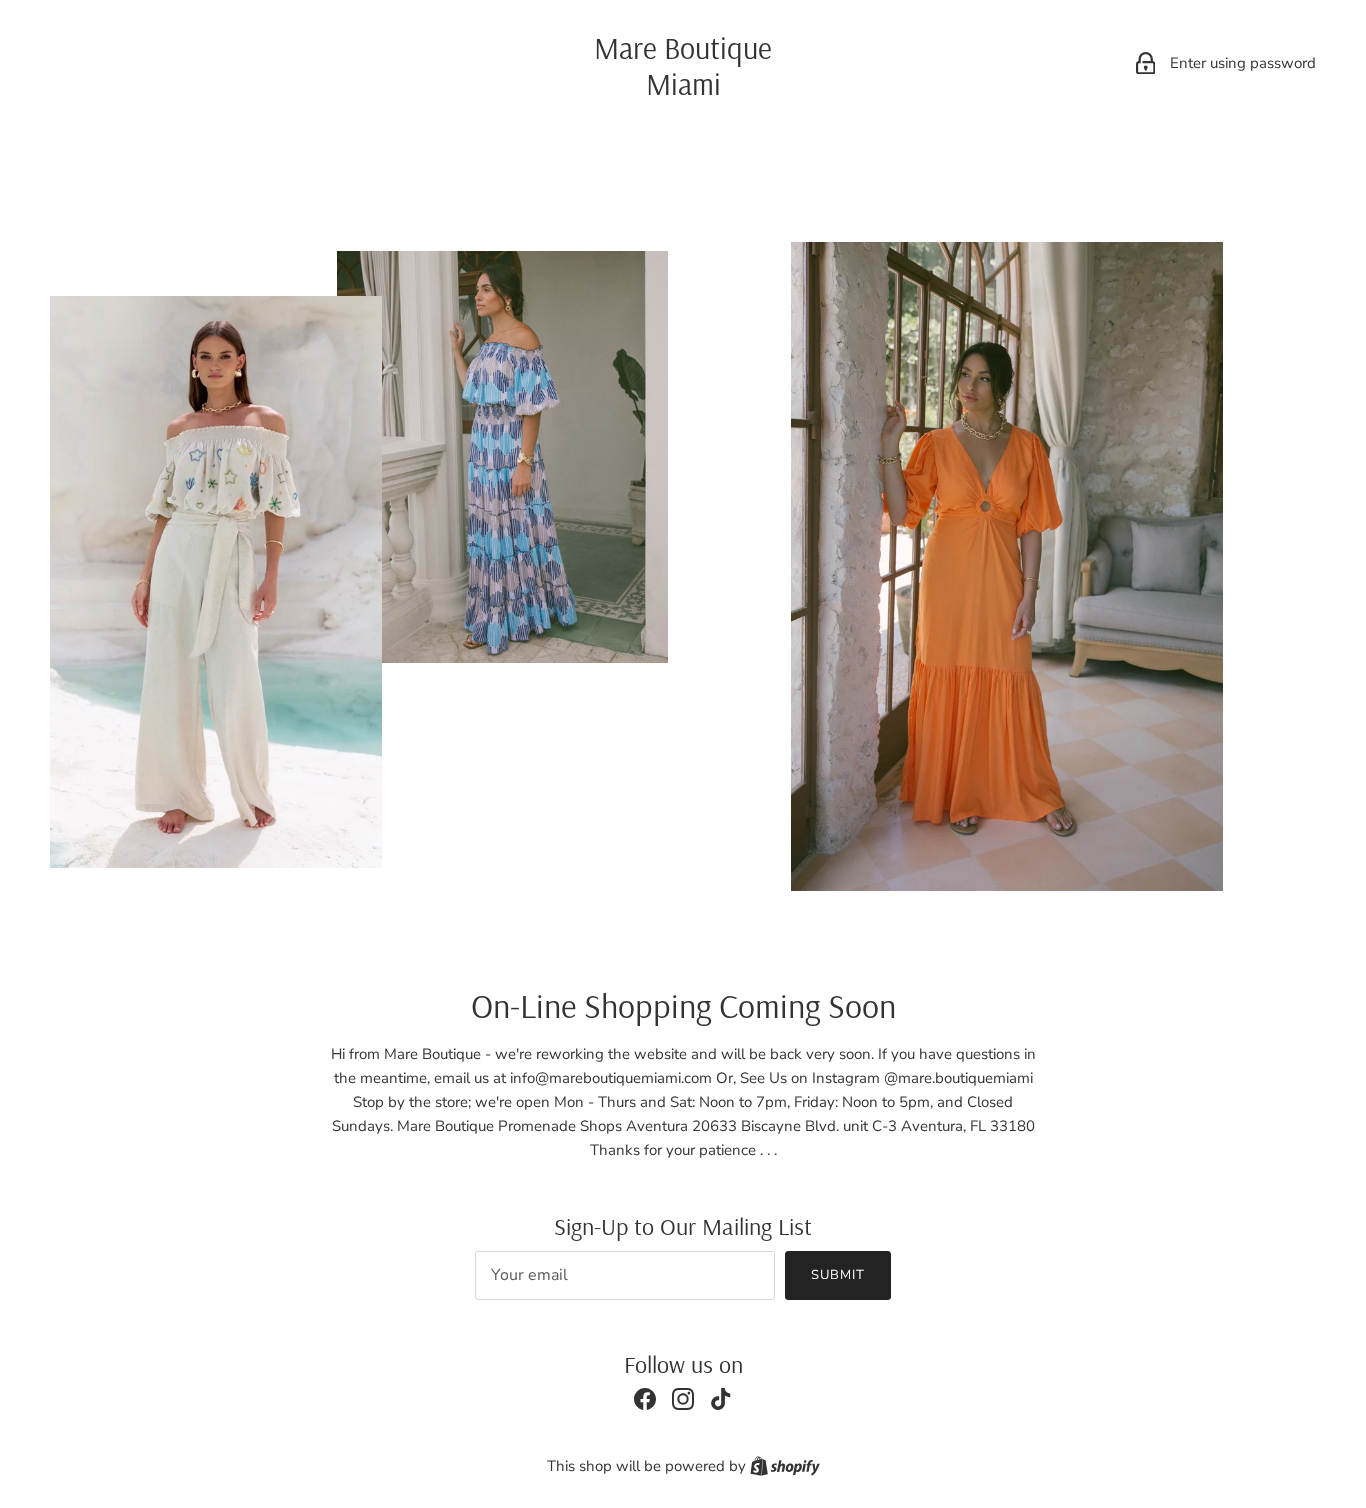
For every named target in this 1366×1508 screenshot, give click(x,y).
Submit (838, 1275)
